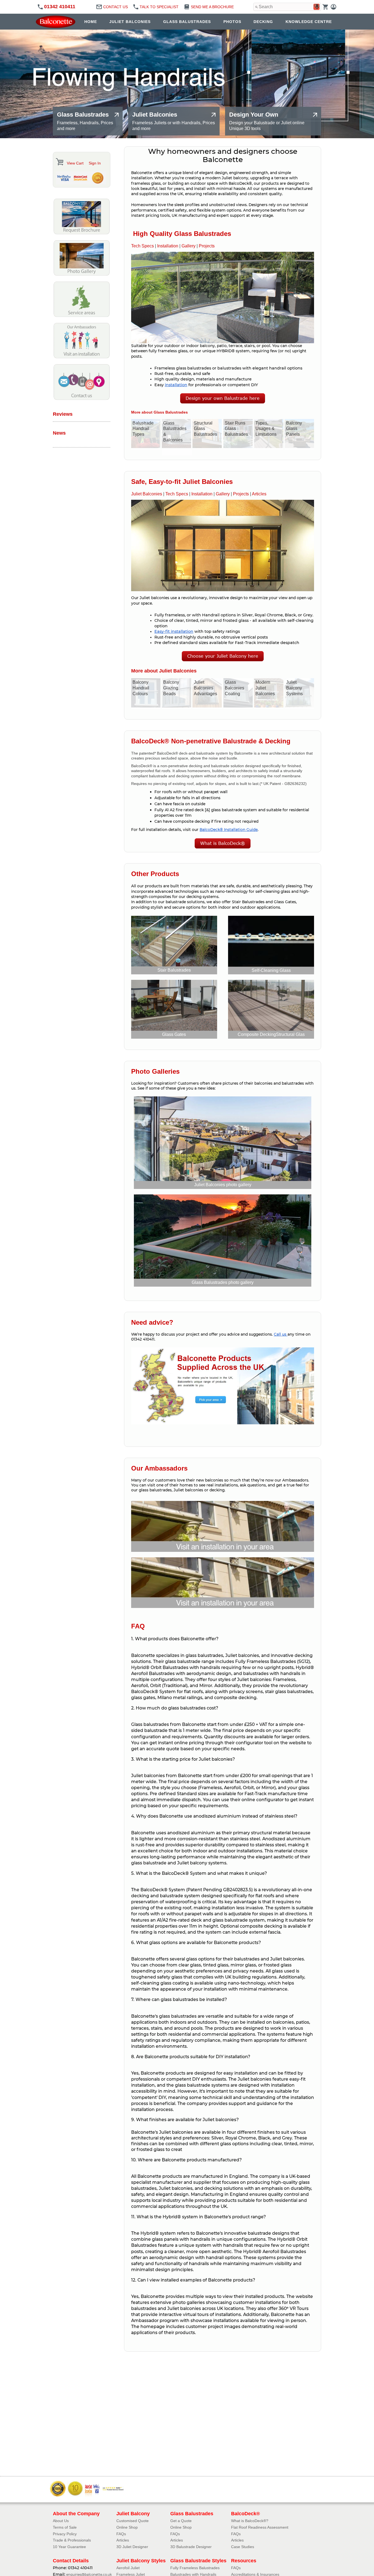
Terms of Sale (65, 2527)
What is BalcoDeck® (223, 843)
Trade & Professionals (72, 2540)
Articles (259, 494)
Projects (207, 246)
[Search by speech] (317, 7)
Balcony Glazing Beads (171, 688)
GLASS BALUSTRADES (187, 22)
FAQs (121, 2534)
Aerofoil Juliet (128, 2568)
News (59, 433)
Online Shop (127, 2527)
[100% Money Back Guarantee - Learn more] (97, 178)
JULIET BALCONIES (130, 22)
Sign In (95, 163)
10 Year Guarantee (69, 2547)
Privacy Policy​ (65, 2534)
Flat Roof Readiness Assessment (260, 2527)
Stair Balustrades (174, 970)
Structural (290, 1034)
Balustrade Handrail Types (143, 429)
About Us (61, 2521)
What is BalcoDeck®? (250, 2521)
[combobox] (287, 7)
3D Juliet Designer (132, 2547)
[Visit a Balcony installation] (82, 357)
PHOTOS (232, 22)
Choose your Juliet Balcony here (223, 656)
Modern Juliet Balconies (265, 688)
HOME (91, 22)
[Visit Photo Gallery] (82, 274)
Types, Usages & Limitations (266, 429)
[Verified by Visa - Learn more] (64, 178)
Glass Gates (174, 1034)
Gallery (189, 246)
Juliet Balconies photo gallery (223, 1185)
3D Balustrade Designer (191, 2547)
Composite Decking (257, 1034)
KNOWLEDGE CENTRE (309, 22)
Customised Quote (133, 2521)
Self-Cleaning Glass (271, 970)
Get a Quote (181, 2521)
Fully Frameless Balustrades (195, 2568)
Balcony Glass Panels (294, 429)
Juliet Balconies (147, 494)
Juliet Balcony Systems (294, 688)
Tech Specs (143, 246)
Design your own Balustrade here (223, 398)
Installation (168, 246)
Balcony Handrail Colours (141, 688)
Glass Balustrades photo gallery (223, 1282)
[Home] (57, 22)
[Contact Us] (82, 399)
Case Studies (243, 2547)
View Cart (75, 163)
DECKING (263, 22)
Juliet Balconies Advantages (205, 688)
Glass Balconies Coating (235, 688)
